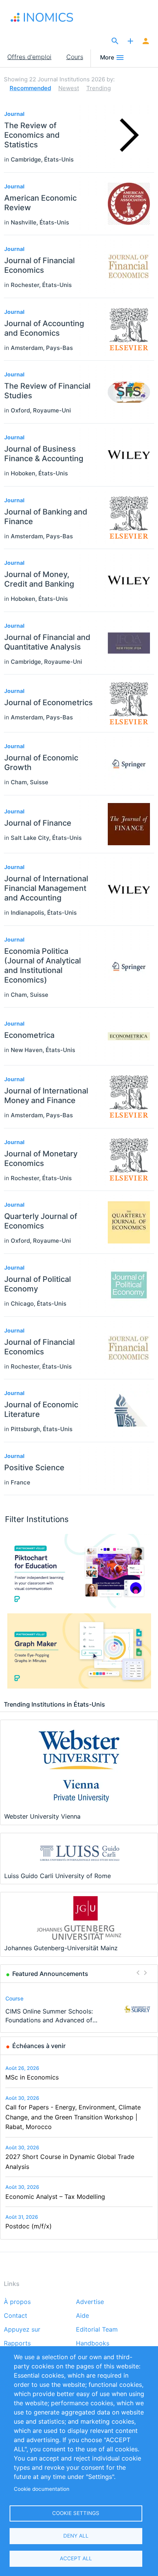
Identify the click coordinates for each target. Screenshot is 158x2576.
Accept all (76, 2558)
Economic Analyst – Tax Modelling (55, 2197)
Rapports (17, 2343)
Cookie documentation (42, 2489)
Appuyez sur (22, 2330)
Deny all (76, 2536)
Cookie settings (76, 2513)
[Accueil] (49, 17)
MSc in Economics (32, 2077)
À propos (17, 2302)
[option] (79, 2009)
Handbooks (93, 2343)
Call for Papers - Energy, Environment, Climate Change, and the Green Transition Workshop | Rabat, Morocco (73, 2117)
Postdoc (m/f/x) (29, 2226)
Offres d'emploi (29, 57)
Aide (82, 2316)
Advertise (90, 2302)
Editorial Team (97, 2330)
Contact (16, 2316)
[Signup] (146, 41)
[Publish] (130, 41)
